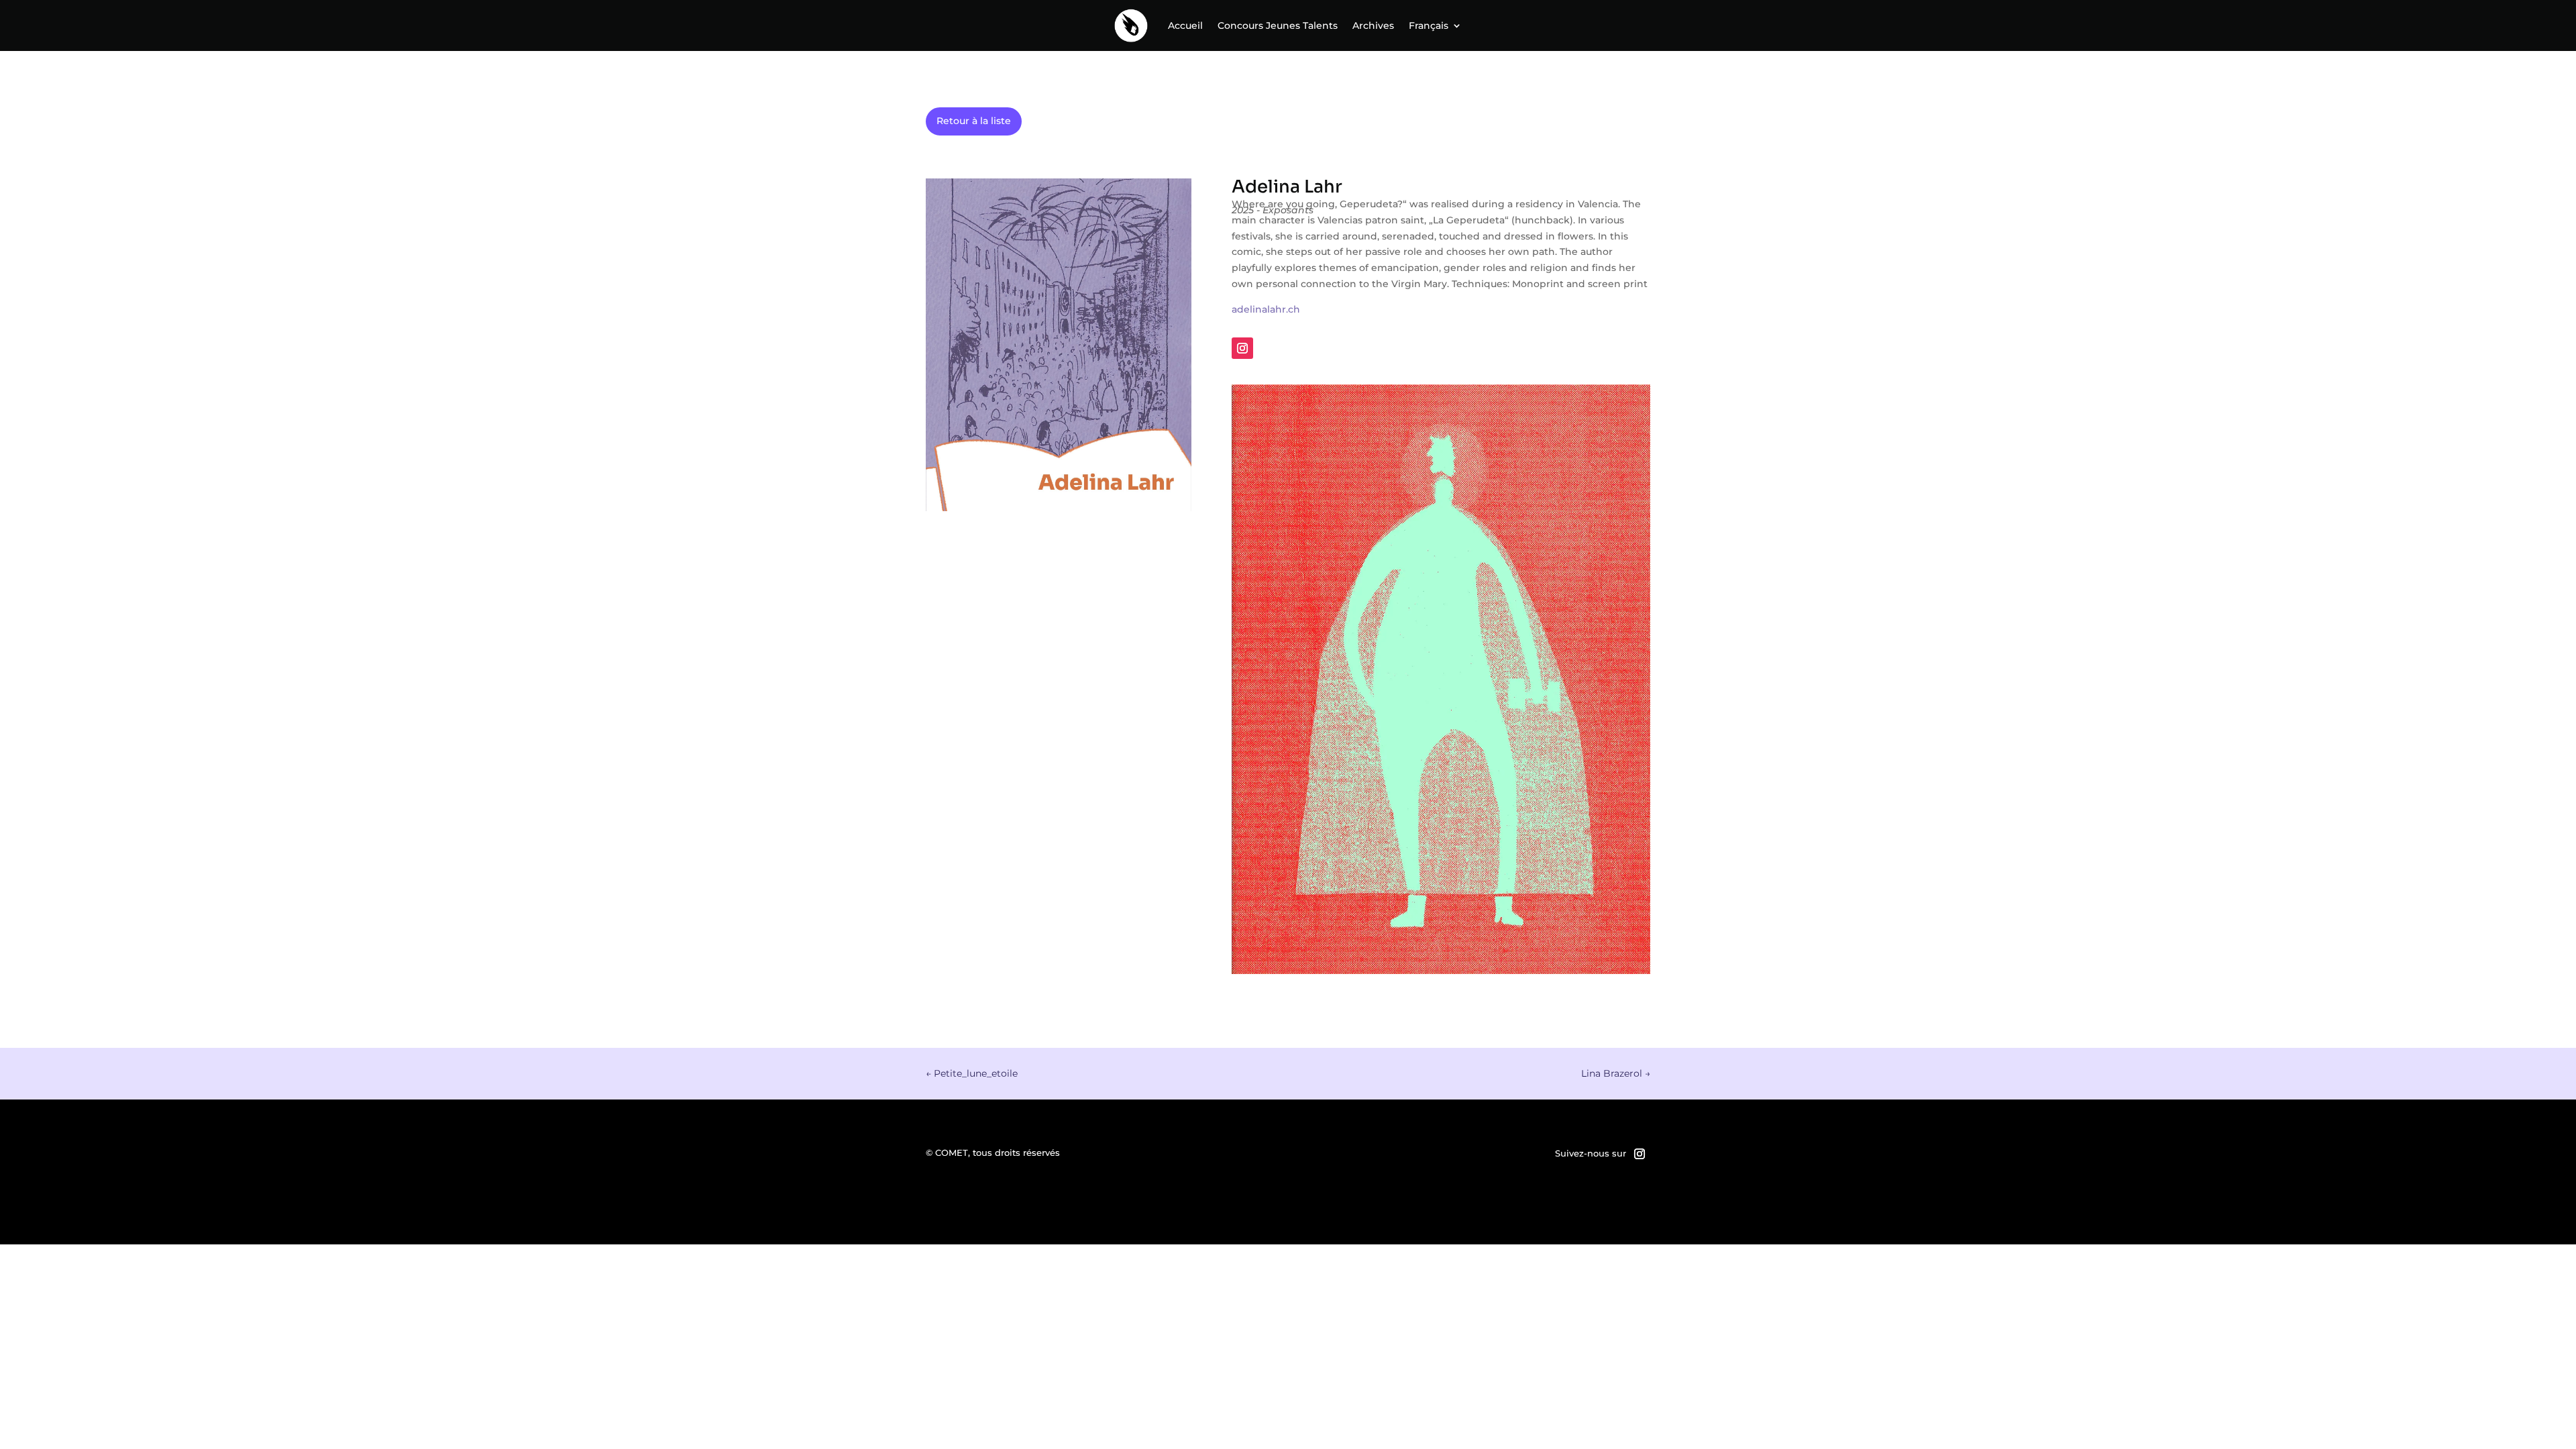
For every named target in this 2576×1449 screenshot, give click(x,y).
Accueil (1185, 25)
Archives (1373, 25)
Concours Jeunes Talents (1278, 25)
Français (1429, 25)
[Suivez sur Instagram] (1242, 348)
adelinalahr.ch (1266, 309)
